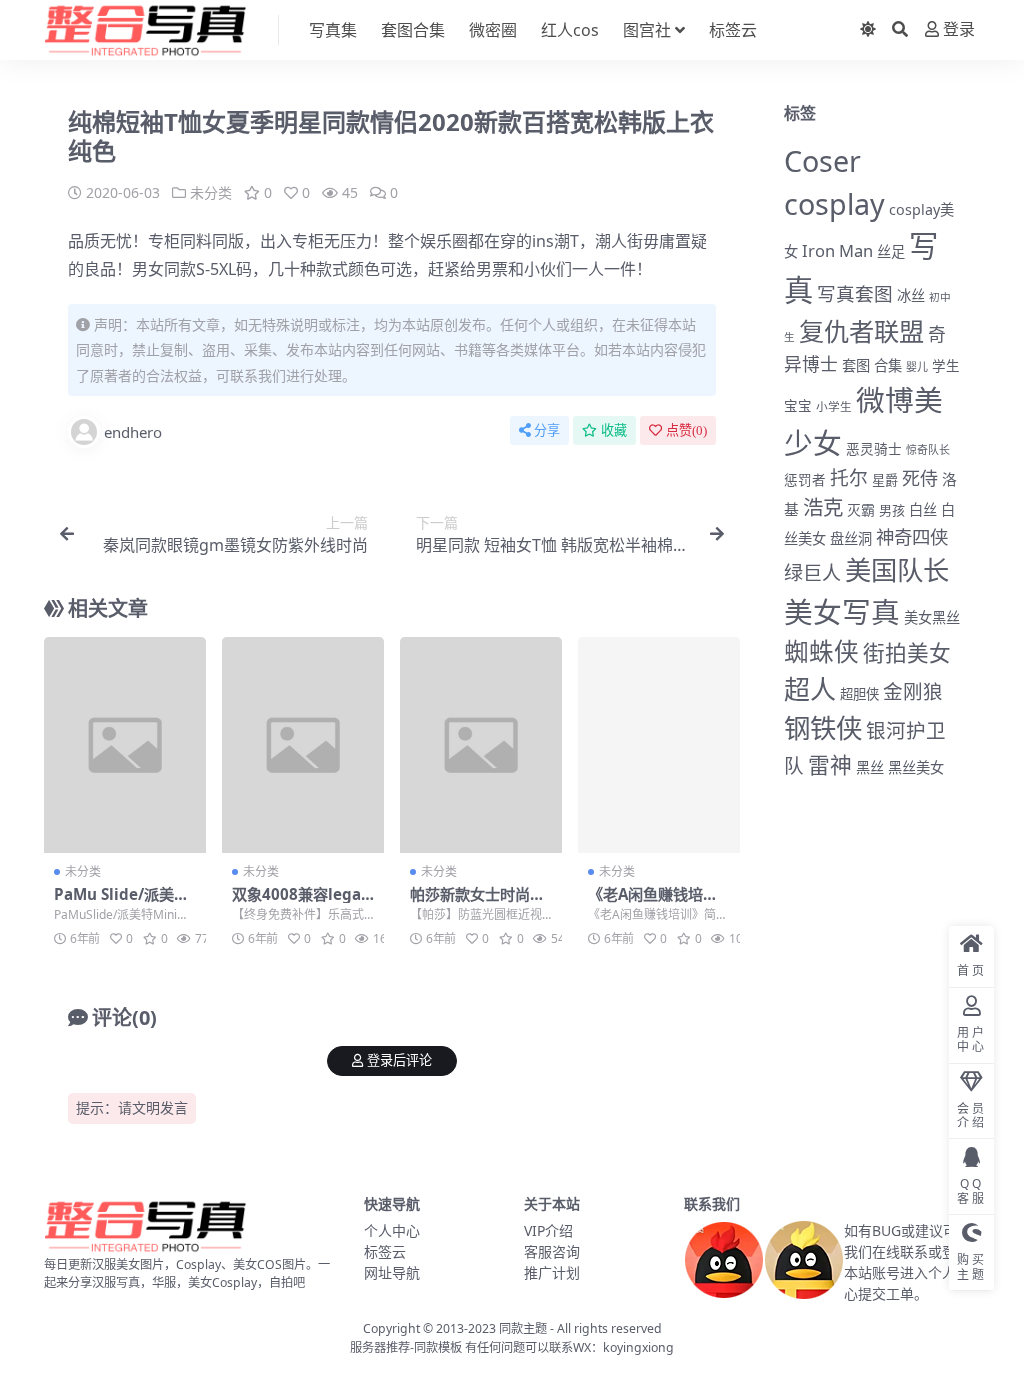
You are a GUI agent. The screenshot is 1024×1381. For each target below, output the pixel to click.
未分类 (211, 192)
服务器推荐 (380, 1347)
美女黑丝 (932, 617)
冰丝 (911, 295)
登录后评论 (399, 1060)
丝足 (891, 251)
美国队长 (897, 570)
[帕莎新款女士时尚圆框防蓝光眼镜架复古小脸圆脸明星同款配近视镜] (481, 745)
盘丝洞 (851, 538)
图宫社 (647, 30)
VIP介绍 (548, 1230)
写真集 (333, 30)
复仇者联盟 (861, 331)
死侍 (920, 478)
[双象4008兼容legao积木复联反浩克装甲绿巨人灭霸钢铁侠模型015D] (303, 745)
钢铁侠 (823, 728)
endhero (133, 432)
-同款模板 (436, 1347)
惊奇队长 (928, 449)
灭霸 (861, 509)
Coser (822, 160)
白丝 (923, 509)
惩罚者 (805, 480)
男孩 (892, 510)
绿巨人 (812, 573)
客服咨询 (552, 1251)
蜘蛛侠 (821, 651)
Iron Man (837, 250)
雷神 (830, 764)
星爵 (885, 480)
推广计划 (552, 1272)
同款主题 (523, 1328)
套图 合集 (872, 365)
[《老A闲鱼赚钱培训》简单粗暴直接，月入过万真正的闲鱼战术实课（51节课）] (659, 745)
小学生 (834, 406)
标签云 (733, 30)
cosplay (834, 203)
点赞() (686, 430)
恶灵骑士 (874, 448)
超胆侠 (859, 694)
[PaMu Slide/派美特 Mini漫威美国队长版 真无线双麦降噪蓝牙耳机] (125, 745)
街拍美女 (907, 652)
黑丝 (870, 767)
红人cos (570, 30)
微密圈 (493, 30)
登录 (959, 29)
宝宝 (798, 406)
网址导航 (392, 1272)
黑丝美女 (916, 767)
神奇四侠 (912, 536)
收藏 (614, 430)
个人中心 (392, 1230)
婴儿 (917, 366)
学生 (946, 366)
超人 (810, 689)
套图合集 (413, 30)
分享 (547, 430)
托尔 (849, 478)
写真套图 (855, 293)
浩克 (823, 507)
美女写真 (842, 611)
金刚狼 (913, 691)
